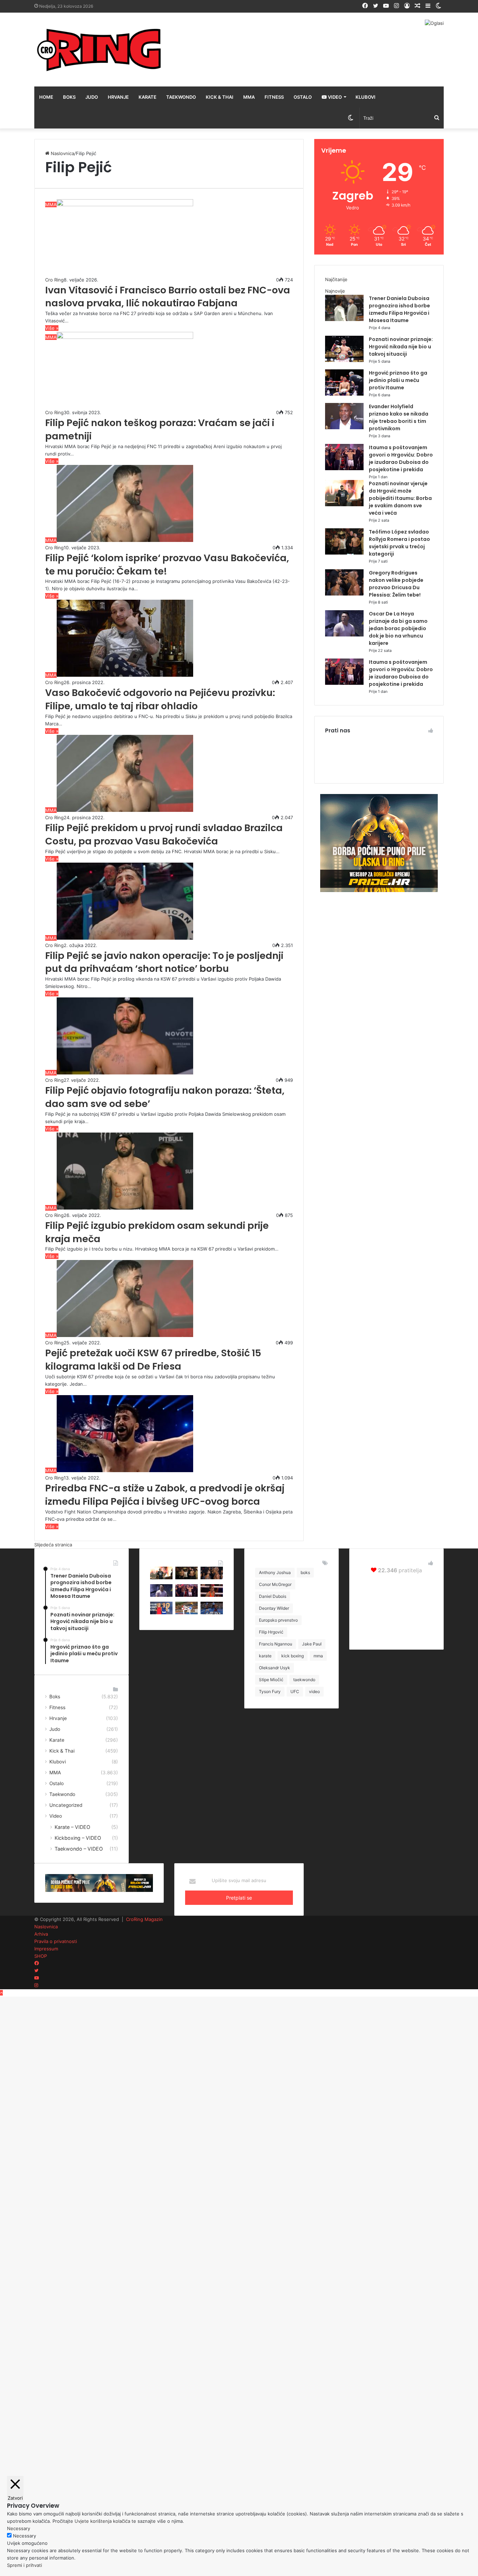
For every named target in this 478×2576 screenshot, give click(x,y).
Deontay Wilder (274, 1608)
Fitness (274, 97)
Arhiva (41, 1934)
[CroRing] (99, 50)
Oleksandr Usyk (275, 1668)
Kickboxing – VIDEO (78, 1838)
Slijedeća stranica (53, 1545)
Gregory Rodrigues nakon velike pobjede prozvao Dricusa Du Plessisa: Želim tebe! (396, 584)
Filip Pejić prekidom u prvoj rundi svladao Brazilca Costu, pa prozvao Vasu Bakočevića (164, 834)
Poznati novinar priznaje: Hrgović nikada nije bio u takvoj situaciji (401, 347)
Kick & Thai (220, 97)
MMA (249, 97)
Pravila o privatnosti (56, 1941)
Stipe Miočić (271, 1680)
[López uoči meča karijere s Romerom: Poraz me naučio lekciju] (212, 1613)
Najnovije (335, 291)
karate (265, 1656)
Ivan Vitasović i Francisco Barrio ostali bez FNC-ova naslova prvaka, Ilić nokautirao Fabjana (168, 297)
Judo (92, 97)
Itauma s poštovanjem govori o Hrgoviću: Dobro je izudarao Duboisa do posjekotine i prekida (401, 458)
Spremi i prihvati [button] (24, 2565)
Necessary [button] (19, 2528)
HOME (46, 97)
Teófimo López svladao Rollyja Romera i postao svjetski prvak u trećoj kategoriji (399, 543)
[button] (125, 238)
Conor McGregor (275, 1584)
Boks (69, 97)
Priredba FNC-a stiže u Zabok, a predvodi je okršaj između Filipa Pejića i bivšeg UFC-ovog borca (165, 1495)
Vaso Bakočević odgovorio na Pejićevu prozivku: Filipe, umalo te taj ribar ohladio (160, 699)
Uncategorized (66, 1805)
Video (334, 97)
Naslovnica (62, 153)
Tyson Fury (270, 1691)
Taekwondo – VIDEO (79, 1849)
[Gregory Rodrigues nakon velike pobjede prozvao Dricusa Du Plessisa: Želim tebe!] (344, 594)
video (314, 1691)
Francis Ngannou (276, 1644)
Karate (147, 97)
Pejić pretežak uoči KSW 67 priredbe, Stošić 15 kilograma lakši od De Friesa (153, 1360)
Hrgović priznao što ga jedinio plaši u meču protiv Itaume (398, 380)
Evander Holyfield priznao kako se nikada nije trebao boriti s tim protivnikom (399, 417)
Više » (52, 328)
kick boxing (293, 1656)
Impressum (46, 1949)
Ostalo (303, 97)
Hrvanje (118, 97)
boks (305, 1572)
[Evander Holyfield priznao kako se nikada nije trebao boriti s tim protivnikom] (344, 427)
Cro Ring (54, 280)
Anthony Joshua (275, 1572)
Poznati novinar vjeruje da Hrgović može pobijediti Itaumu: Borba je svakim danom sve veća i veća (400, 498)
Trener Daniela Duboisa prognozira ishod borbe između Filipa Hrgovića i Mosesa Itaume (399, 309)
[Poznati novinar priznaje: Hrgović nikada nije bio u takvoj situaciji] (344, 360)
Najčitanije (336, 279)
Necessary (24, 2536)
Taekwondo (181, 97)
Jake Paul (312, 1644)
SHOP (41, 1956)
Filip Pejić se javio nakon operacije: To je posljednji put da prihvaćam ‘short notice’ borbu (164, 962)
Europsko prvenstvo (278, 1620)
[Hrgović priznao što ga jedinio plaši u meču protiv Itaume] (344, 394)
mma (318, 1656)
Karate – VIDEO (72, 1827)
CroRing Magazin (144, 1919)
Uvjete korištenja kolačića (102, 2521)
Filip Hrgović (271, 1632)
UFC (295, 1691)
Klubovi (365, 97)
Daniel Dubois (273, 1596)
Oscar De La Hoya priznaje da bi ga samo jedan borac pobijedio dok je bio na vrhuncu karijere (398, 628)
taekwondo (304, 1680)
